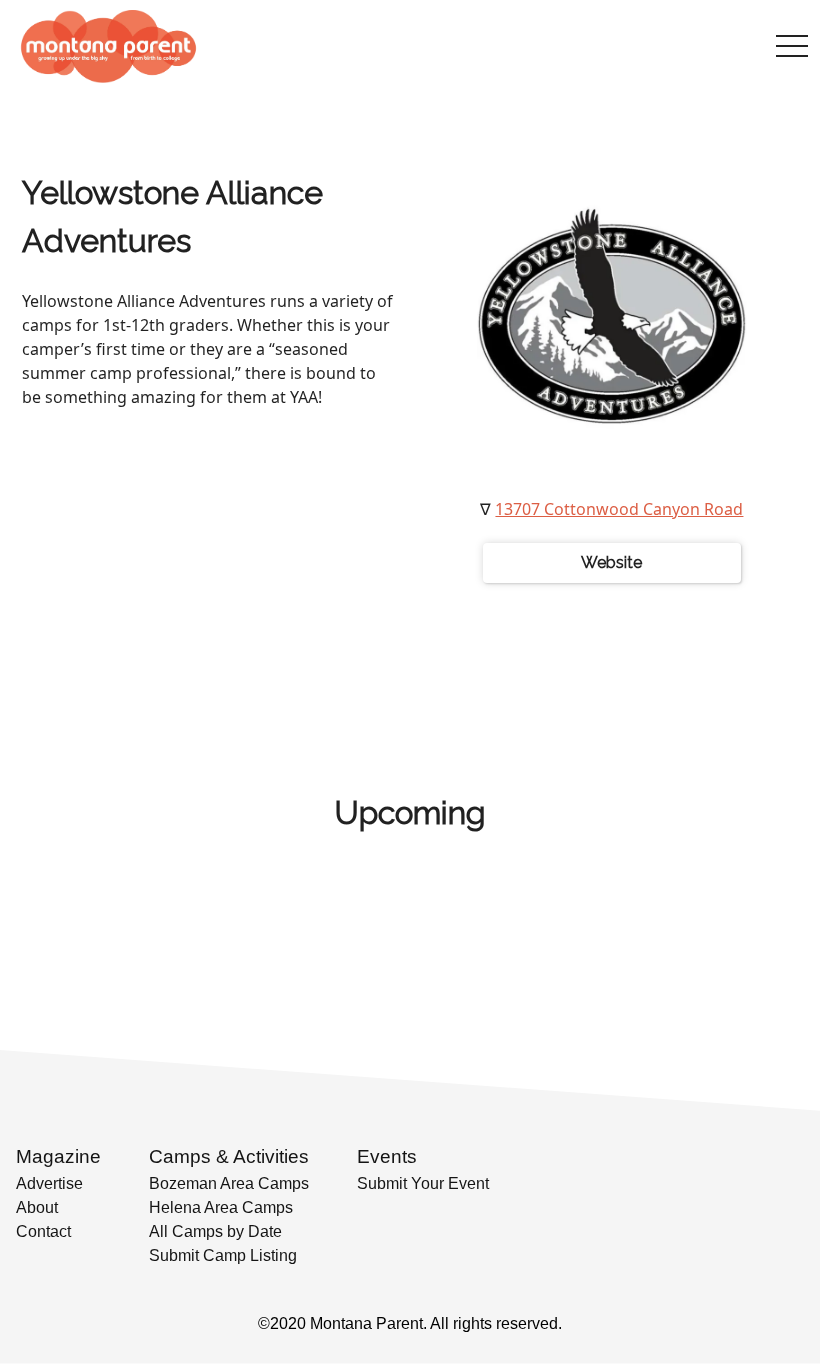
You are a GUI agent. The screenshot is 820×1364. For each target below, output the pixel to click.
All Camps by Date (215, 1231)
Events (387, 1156)
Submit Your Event (423, 1183)
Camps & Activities (229, 1156)
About (37, 1207)
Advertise (49, 1183)
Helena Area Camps (221, 1207)
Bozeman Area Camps (229, 1183)
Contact (43, 1231)
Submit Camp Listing (223, 1255)
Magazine (58, 1156)
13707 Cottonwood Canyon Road (619, 509)
